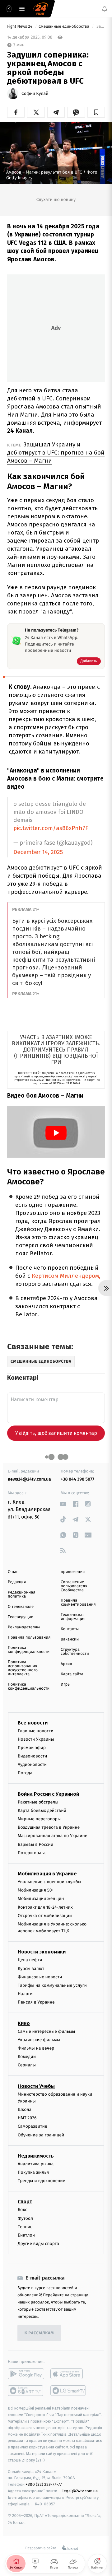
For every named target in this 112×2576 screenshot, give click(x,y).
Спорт (25, 2202)
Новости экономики (42, 1952)
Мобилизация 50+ (36, 1890)
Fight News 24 (20, 27)
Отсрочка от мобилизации (45, 1916)
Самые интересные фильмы (46, 2031)
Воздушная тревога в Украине (49, 1828)
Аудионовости (32, 1765)
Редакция (17, 1582)
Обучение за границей (41, 2135)
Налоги (25, 1994)
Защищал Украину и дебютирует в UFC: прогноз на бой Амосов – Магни (56, 453)
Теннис (25, 2227)
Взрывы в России (35, 1844)
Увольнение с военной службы (49, 1882)
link (63, 1504)
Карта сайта (72, 1674)
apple (69, 2374)
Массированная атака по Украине (52, 1836)
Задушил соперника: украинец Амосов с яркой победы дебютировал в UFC (100, 27)
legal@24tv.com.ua (80, 2491)
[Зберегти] (96, 112)
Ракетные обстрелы (38, 1802)
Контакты (70, 1629)
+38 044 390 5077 (77, 1479)
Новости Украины (36, 1739)
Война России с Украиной (48, 1794)
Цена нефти (30, 1960)
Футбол (25, 2218)
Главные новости (36, 1731)
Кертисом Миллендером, (66, 1276)
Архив (66, 1664)
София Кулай (35, 94)
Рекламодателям (24, 1627)
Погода (25, 1773)
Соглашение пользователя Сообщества (74, 1586)
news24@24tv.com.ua (29, 1479)
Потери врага (32, 1853)
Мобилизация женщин (41, 1899)
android (26, 2374)
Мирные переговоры (39, 1819)
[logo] (40, 9)
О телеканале (21, 1607)
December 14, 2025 (38, 852)
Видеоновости (33, 1756)
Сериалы (27, 2065)
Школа (25, 2109)
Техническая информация (73, 1617)
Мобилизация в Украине (47, 1874)
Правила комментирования (78, 1603)
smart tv (26, 2391)
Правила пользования (29, 1638)
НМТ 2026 (27, 2118)
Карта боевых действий (42, 1811)
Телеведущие (21, 1617)
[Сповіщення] (105, 9)
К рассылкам (39, 2333)
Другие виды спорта (38, 2244)
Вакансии (70, 1639)
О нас (13, 1572)
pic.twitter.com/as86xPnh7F (51, 828)
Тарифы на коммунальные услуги (52, 1985)
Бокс (22, 2210)
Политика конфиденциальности (29, 1650)
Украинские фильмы (39, 2040)
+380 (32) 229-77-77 (44, 2484)
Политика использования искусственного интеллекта (23, 1668)
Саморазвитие (33, 2127)
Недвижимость (36, 2156)
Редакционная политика (21, 1594)
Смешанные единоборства (64, 27)
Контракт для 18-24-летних (45, 1907)
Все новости (33, 1723)
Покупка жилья (33, 2172)
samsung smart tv (69, 2391)
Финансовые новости (40, 1977)
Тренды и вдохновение (41, 2181)
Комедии (27, 2057)
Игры (66, 1685)
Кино (24, 2023)
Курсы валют (31, 1969)
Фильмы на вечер (36, 2048)
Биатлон (26, 2235)
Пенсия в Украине (36, 2002)
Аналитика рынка (36, 2164)
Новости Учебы (36, 2086)
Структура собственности (75, 1652)
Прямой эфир (32, 1748)
